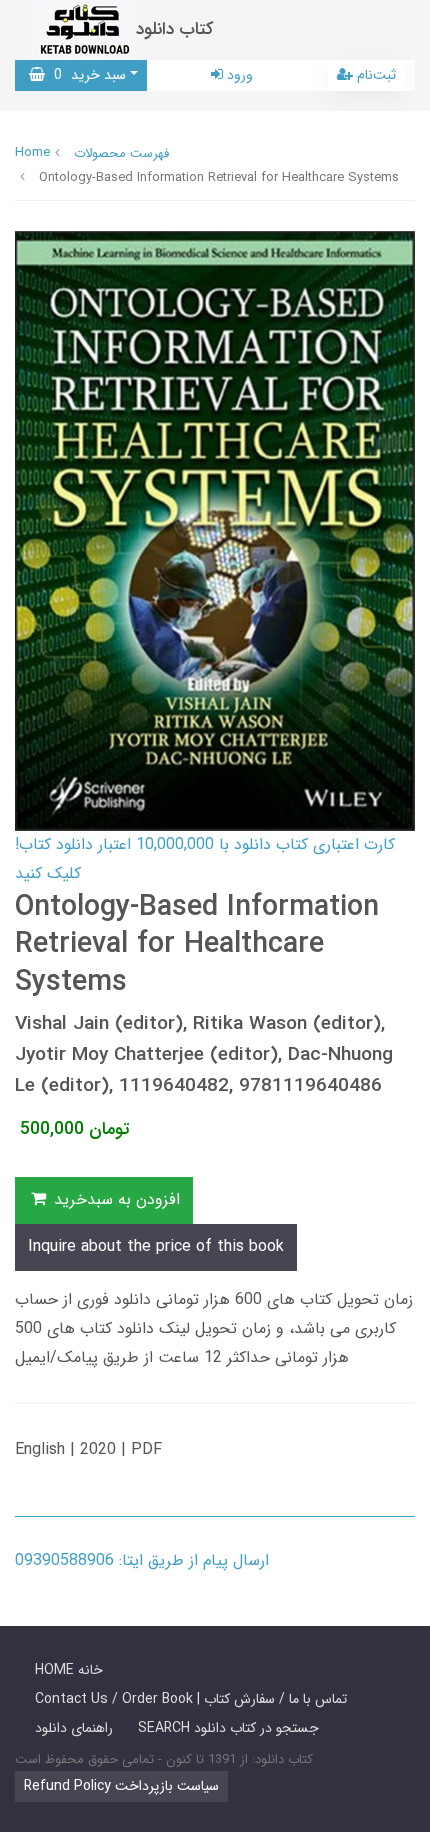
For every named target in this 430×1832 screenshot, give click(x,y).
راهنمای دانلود (74, 1728)
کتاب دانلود (175, 29)
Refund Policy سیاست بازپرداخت (121, 1786)
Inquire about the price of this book (156, 1246)
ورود (238, 75)
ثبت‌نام (374, 75)
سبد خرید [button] (85, 75)
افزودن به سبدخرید (114, 1199)
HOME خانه (69, 1670)
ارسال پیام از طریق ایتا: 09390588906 (142, 1560)
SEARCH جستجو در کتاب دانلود (228, 1728)
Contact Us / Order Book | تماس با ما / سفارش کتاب (191, 1699)
